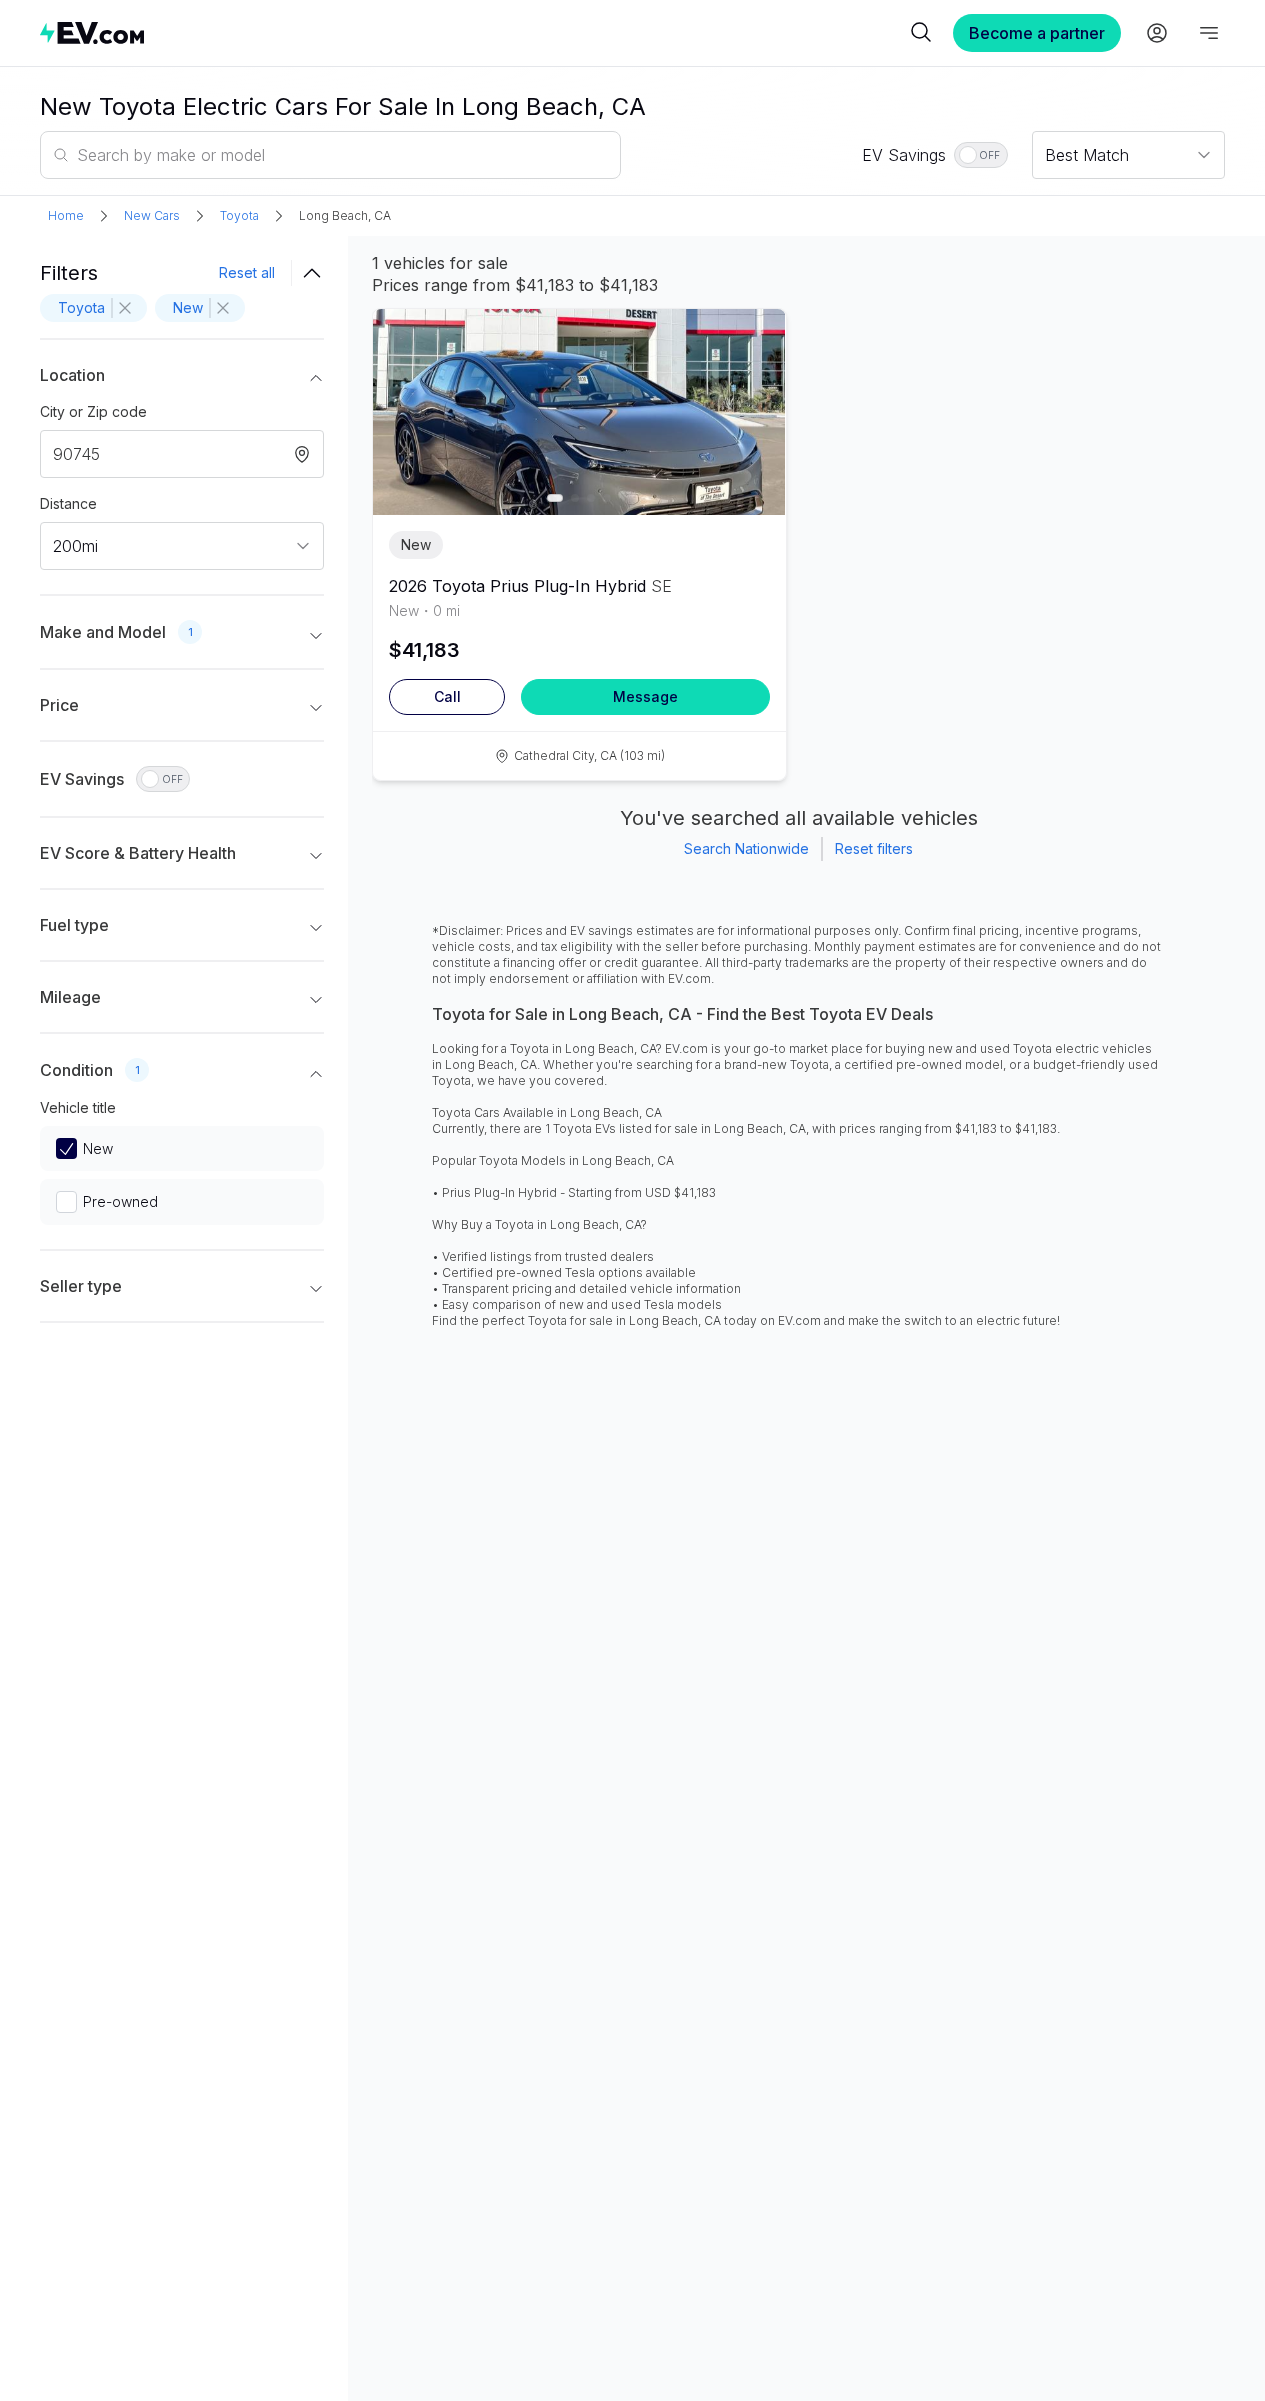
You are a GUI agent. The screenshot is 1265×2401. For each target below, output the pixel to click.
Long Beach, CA (345, 215)
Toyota (239, 215)
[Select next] (754, 402)
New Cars (152, 215)
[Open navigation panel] (1209, 33)
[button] (182, 379)
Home (66, 215)
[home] (472, 32)
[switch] (981, 155)
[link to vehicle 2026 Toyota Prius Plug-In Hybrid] (579, 412)
